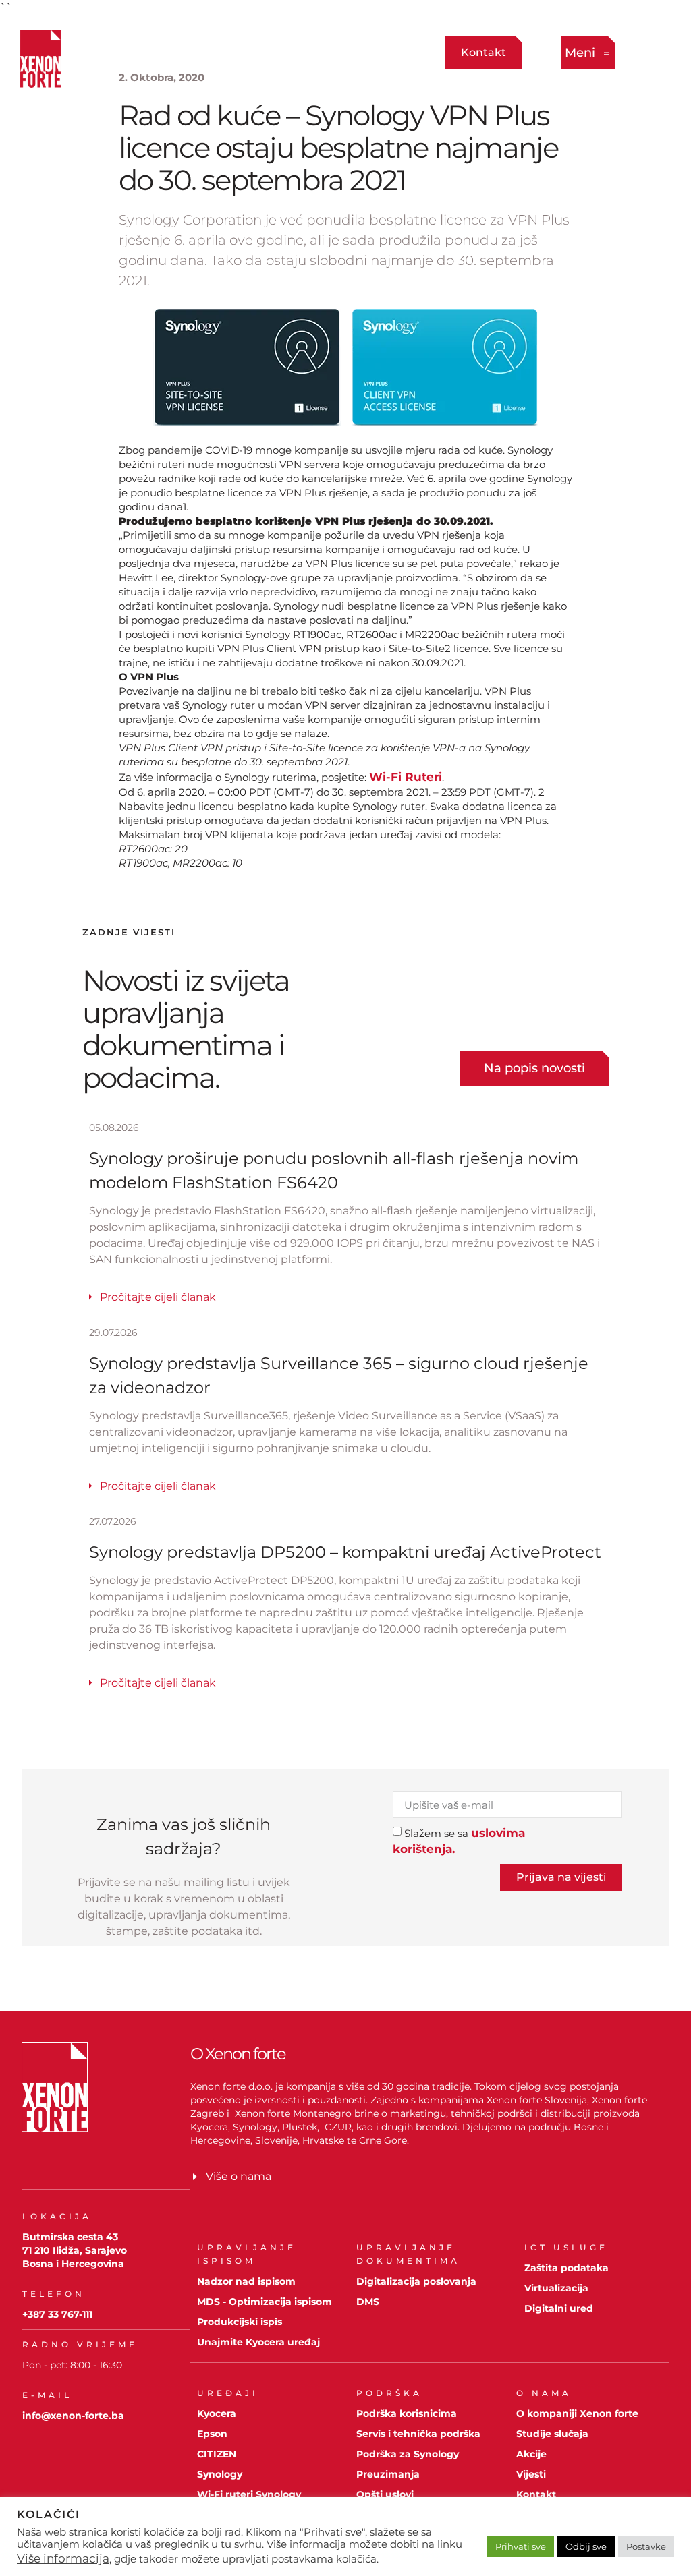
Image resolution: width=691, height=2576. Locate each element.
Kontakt (536, 2494)
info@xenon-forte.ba (73, 2416)
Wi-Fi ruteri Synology (249, 2494)
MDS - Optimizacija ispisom (265, 2302)
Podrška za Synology (408, 2454)
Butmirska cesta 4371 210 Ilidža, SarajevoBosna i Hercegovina (75, 2250)
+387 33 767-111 (57, 2314)
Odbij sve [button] (586, 2546)
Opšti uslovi (385, 2494)
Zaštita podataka (566, 2268)
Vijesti (531, 2474)
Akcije (531, 2454)
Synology (220, 2474)
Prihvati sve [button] (521, 2546)
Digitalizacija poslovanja (416, 2281)
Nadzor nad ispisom (246, 2281)
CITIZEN (217, 2454)
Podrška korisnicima (407, 2413)
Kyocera (217, 2413)
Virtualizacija (556, 2288)
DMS (368, 2302)
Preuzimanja (388, 2474)
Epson (212, 2434)
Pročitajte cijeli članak (158, 1297)
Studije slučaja (552, 2434)
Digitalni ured (559, 2308)
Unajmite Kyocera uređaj (258, 2342)
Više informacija (63, 2558)
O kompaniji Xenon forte (577, 2413)
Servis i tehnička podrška (418, 2434)
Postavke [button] (646, 2546)
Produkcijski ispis (240, 2322)
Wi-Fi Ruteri (406, 777)
